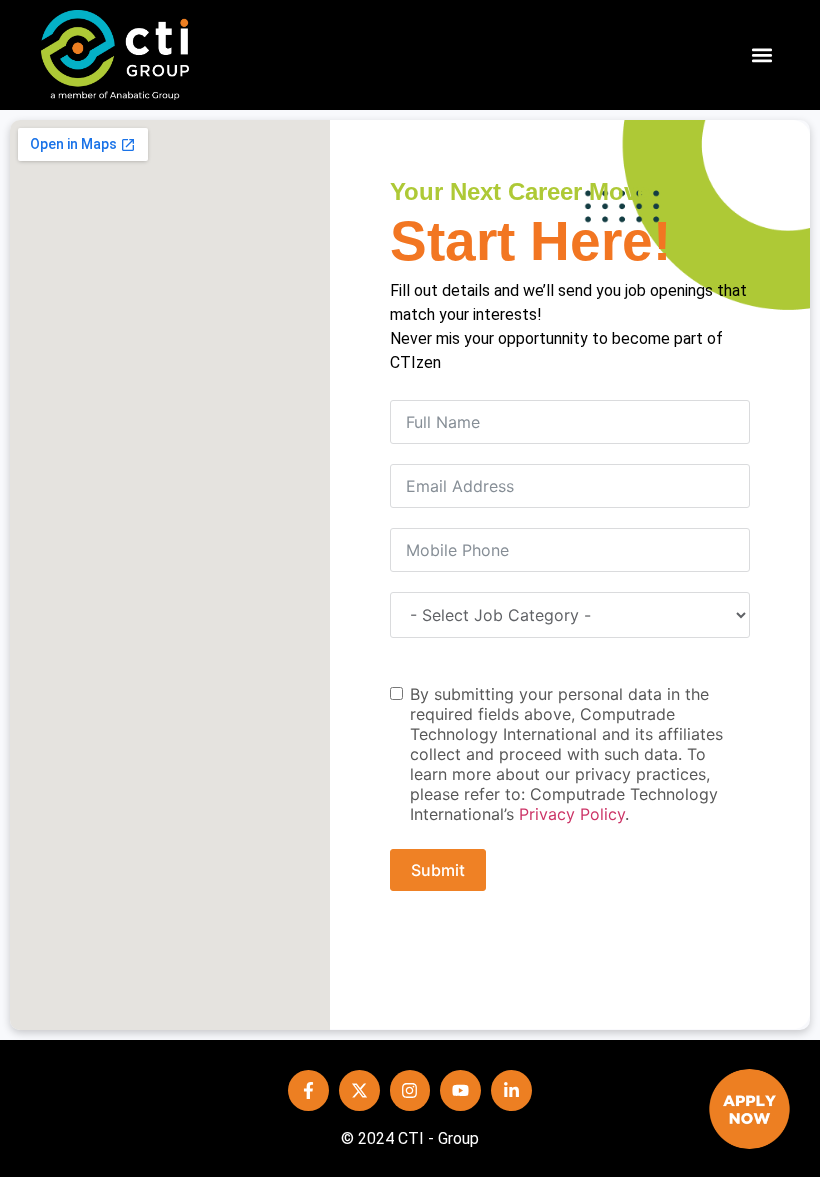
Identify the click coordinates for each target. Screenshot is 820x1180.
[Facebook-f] (308, 1090)
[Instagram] (410, 1090)
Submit (438, 870)
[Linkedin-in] (511, 1090)
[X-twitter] (359, 1090)
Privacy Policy (572, 814)
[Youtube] (460, 1090)
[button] (762, 55)
